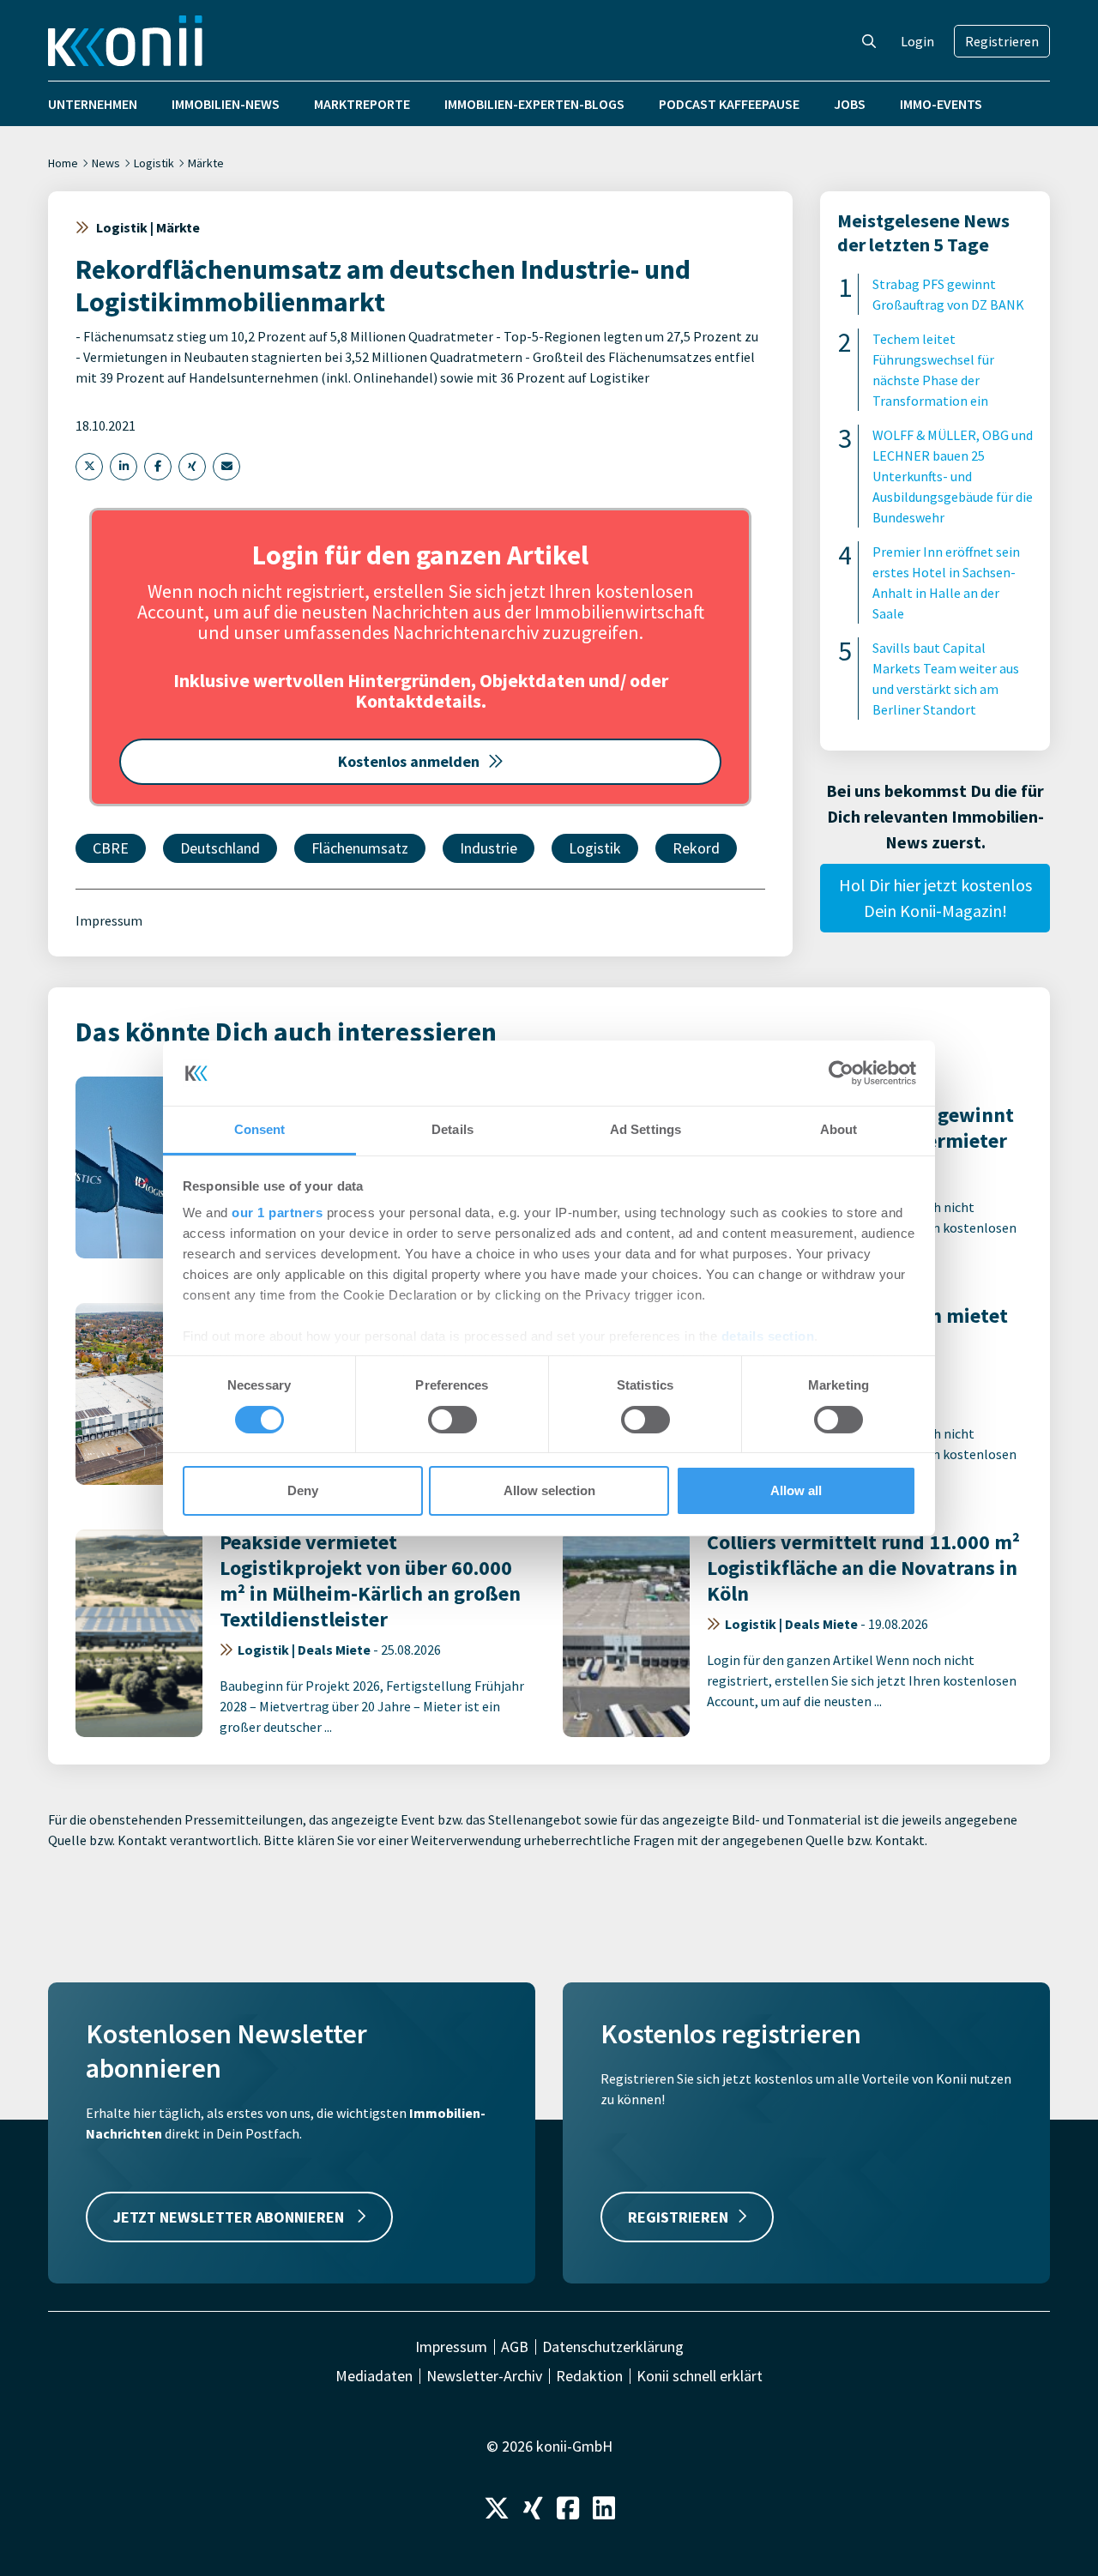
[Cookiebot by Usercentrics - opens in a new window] (841, 1073)
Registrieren (1002, 41)
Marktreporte (362, 104)
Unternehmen (93, 104)
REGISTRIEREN (678, 2217)
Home (63, 163)
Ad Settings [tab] (646, 1129)
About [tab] (839, 1129)
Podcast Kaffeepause (729, 104)
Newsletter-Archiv (484, 2376)
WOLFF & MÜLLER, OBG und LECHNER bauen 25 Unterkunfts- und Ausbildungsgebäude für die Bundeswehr (953, 476)
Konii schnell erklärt (700, 2376)
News (106, 163)
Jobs (850, 104)
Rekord (696, 848)
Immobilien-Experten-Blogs (534, 104)
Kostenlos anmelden (409, 761)
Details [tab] (452, 1129)
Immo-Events (941, 104)
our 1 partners (277, 1213)
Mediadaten (374, 2376)
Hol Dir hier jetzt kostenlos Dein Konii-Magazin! (935, 898)
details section (768, 1336)
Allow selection (549, 1490)
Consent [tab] (260, 1129)
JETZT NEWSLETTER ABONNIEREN (230, 2217)
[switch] (452, 1420)
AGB (515, 2347)
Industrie (489, 848)
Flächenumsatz (360, 848)
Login (917, 41)
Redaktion (589, 2376)
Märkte (206, 163)
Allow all (796, 1490)
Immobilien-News (226, 104)
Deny (303, 1490)
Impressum (109, 920)
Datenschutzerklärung (613, 2347)
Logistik (154, 163)
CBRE (111, 848)
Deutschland (220, 848)
